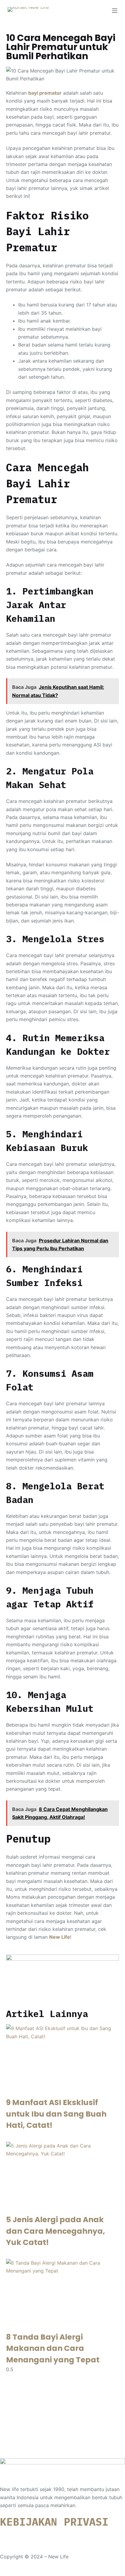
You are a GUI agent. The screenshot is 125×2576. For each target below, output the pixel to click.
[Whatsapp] (8, 2535)
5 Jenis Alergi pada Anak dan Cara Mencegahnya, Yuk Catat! (56, 2231)
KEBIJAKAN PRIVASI (54, 2522)
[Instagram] (24, 2535)
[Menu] (115, 11)
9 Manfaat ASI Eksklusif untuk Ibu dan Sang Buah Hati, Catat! (56, 2114)
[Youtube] (41, 2535)
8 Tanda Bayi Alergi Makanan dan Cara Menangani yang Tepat (53, 2348)
